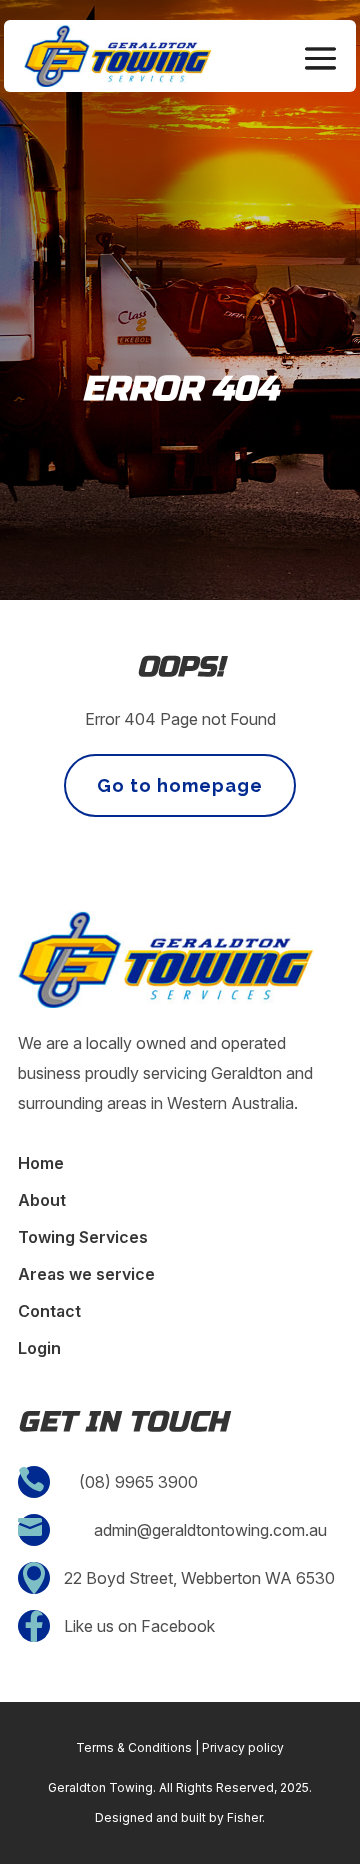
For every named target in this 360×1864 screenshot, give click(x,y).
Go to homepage (180, 785)
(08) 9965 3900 (138, 1482)
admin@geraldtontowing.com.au (210, 1530)
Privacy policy (243, 1747)
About (42, 1201)
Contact (49, 1312)
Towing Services (83, 1238)
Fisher (244, 1817)
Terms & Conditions (134, 1747)
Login (39, 1349)
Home (41, 1164)
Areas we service (86, 1275)
